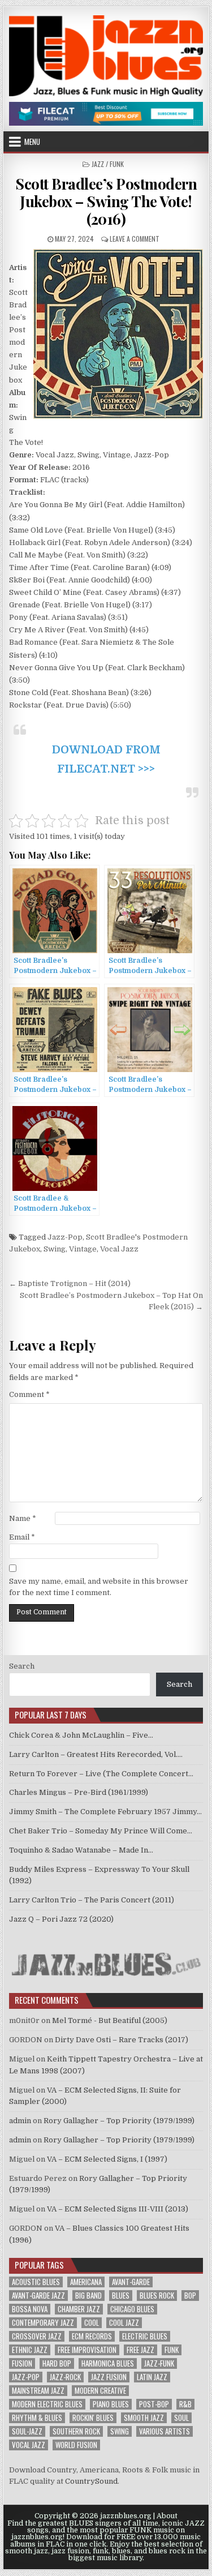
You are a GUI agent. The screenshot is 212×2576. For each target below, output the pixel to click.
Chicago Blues (132, 2309)
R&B (185, 2404)
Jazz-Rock (65, 2377)
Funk (172, 2350)
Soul (181, 2418)
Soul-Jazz (27, 2431)
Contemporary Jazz (43, 2323)
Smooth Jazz (144, 2418)
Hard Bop (57, 2363)
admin (20, 2121)
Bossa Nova (30, 2309)
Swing (55, 1249)
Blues (121, 2296)
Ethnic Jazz (30, 2350)
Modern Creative (100, 2391)
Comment (29, 1394)
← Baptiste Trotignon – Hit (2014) (70, 1283)
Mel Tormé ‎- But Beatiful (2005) (110, 2020)
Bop (190, 2296)
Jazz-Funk (159, 2363)
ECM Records (92, 2336)
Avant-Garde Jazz (38, 2296)
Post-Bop (154, 2404)
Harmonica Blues (108, 2363)
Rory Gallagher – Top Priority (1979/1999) (119, 2121)
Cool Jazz (124, 2323)
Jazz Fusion (109, 2377)
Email (22, 1537)
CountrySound (91, 2481)
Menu (32, 142)
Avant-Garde (131, 2282)
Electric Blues (145, 2336)
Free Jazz (140, 2350)
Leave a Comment (135, 239)
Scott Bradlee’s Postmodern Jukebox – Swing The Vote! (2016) (106, 201)
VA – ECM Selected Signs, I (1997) (107, 2159)
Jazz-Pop (65, 1237)
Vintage (83, 1249)
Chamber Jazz (79, 2309)
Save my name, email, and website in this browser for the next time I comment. (99, 1587)
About (167, 2516)
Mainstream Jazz (38, 2391)
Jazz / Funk (108, 164)
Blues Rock (157, 2296)
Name (23, 1518)
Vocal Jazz (119, 1249)
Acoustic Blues (36, 2282)
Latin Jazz (152, 2377)
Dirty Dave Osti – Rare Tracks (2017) (122, 2040)
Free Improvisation (87, 2350)
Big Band (88, 2296)
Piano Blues (111, 2404)
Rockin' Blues (93, 2418)
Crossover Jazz (37, 2336)
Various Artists (165, 2431)
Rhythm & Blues (37, 2418)
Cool (92, 2323)
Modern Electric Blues (47, 2404)
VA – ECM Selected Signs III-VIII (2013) (118, 2209)
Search (22, 1666)
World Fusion (76, 2445)
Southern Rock (76, 2431)
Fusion (22, 2363)
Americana (86, 2282)
